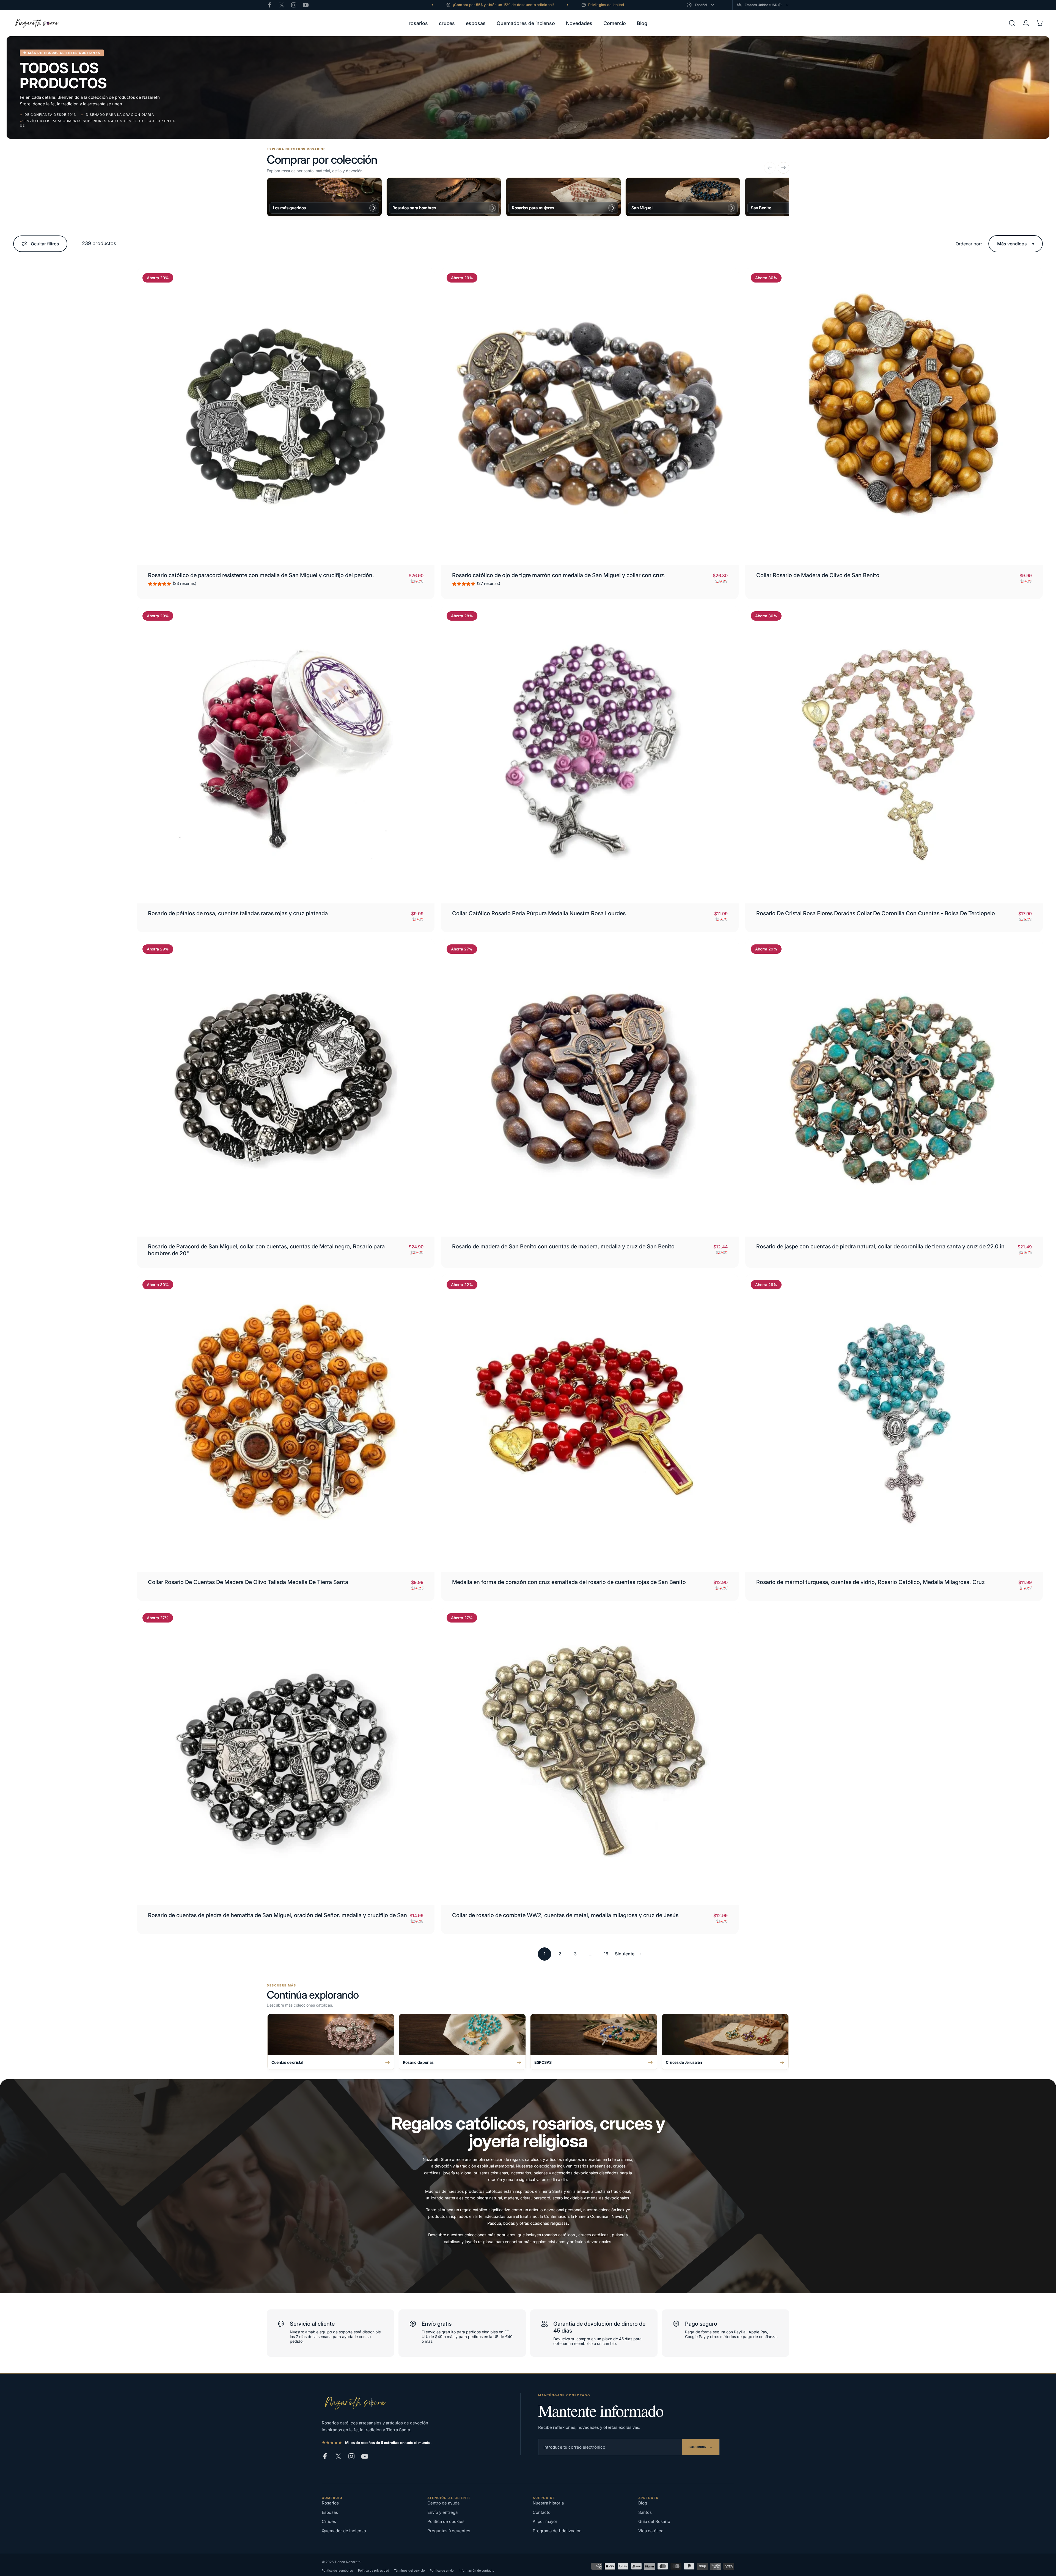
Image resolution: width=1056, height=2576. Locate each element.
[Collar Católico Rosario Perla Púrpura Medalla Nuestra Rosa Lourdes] (590, 755)
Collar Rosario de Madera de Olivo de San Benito (818, 575)
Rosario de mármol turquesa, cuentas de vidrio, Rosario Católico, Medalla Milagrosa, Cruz (871, 1582)
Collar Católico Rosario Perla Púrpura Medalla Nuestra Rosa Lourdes (539, 913)
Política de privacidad (374, 2570)
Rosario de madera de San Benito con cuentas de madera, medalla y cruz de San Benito (563, 1246)
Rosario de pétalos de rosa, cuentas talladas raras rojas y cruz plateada (238, 913)
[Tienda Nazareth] (355, 2403)
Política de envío (442, 2570)
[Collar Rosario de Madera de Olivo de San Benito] (894, 416)
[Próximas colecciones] (783, 168)
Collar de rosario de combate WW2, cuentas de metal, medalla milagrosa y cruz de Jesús (565, 1915)
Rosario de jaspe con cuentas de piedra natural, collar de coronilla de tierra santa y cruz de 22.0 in (880, 1246)
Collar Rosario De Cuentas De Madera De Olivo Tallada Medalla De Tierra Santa (248, 1582)
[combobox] (701, 5)
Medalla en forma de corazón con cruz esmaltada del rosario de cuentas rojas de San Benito (569, 1582)
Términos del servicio (409, 2570)
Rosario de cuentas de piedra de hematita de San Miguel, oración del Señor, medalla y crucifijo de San (277, 1915)
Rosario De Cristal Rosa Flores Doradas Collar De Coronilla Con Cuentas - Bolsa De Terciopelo (876, 913)
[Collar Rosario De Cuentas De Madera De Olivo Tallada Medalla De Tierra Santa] (286, 1423)
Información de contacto (477, 2570)
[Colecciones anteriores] (770, 168)
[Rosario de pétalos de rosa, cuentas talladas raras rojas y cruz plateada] (286, 755)
